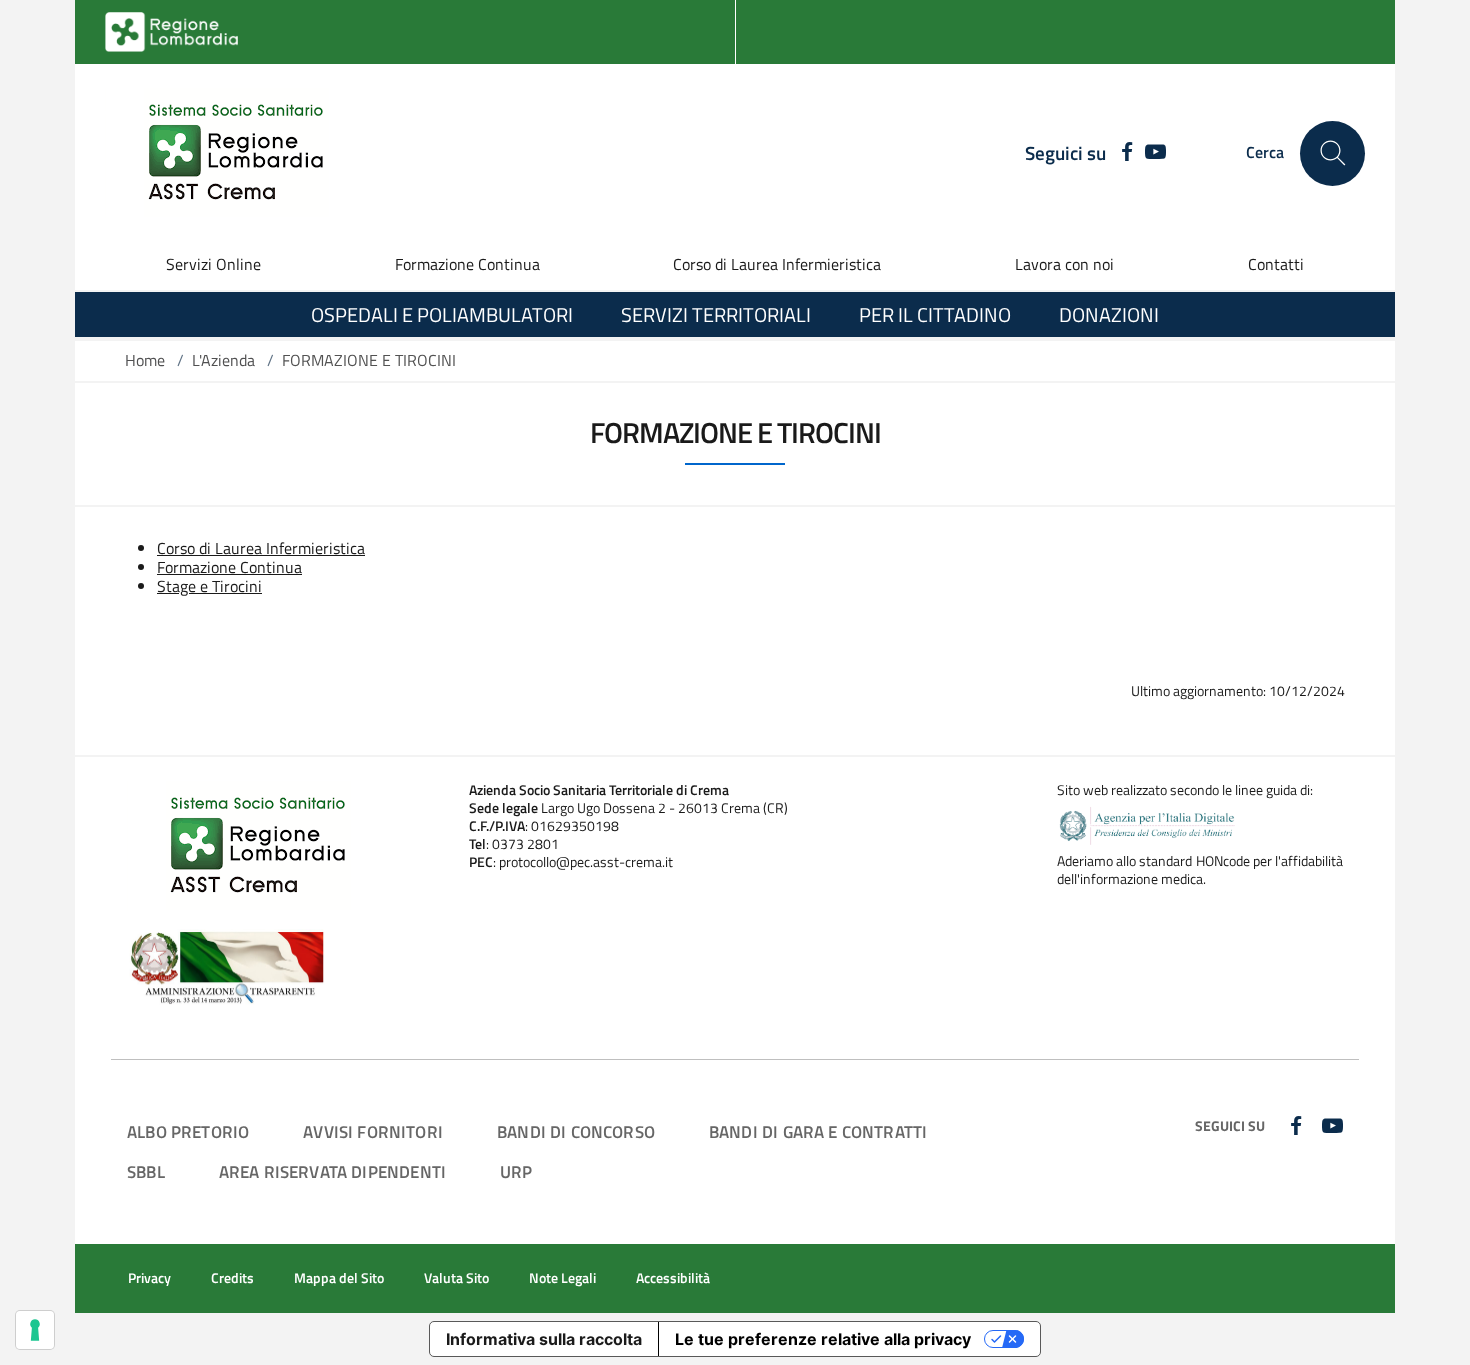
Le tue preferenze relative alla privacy (823, 1339)
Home (145, 360)
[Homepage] (224, 153)
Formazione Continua (467, 264)
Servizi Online (213, 264)
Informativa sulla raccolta (544, 1339)
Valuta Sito (456, 1278)
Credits (232, 1278)
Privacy (149, 1278)
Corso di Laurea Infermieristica (777, 264)
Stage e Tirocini (209, 586)
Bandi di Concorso (576, 1131)
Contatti (1276, 264)
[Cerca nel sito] (1332, 153)
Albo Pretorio (188, 1131)
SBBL (146, 1171)
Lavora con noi (1064, 264)
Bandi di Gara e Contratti (818, 1131)
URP (516, 1171)
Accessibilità (673, 1278)
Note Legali (562, 1278)
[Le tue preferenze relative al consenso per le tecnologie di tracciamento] (35, 1330)
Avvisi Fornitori (373, 1131)
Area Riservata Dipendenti (332, 1171)
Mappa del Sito (339, 1278)
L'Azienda (223, 360)
